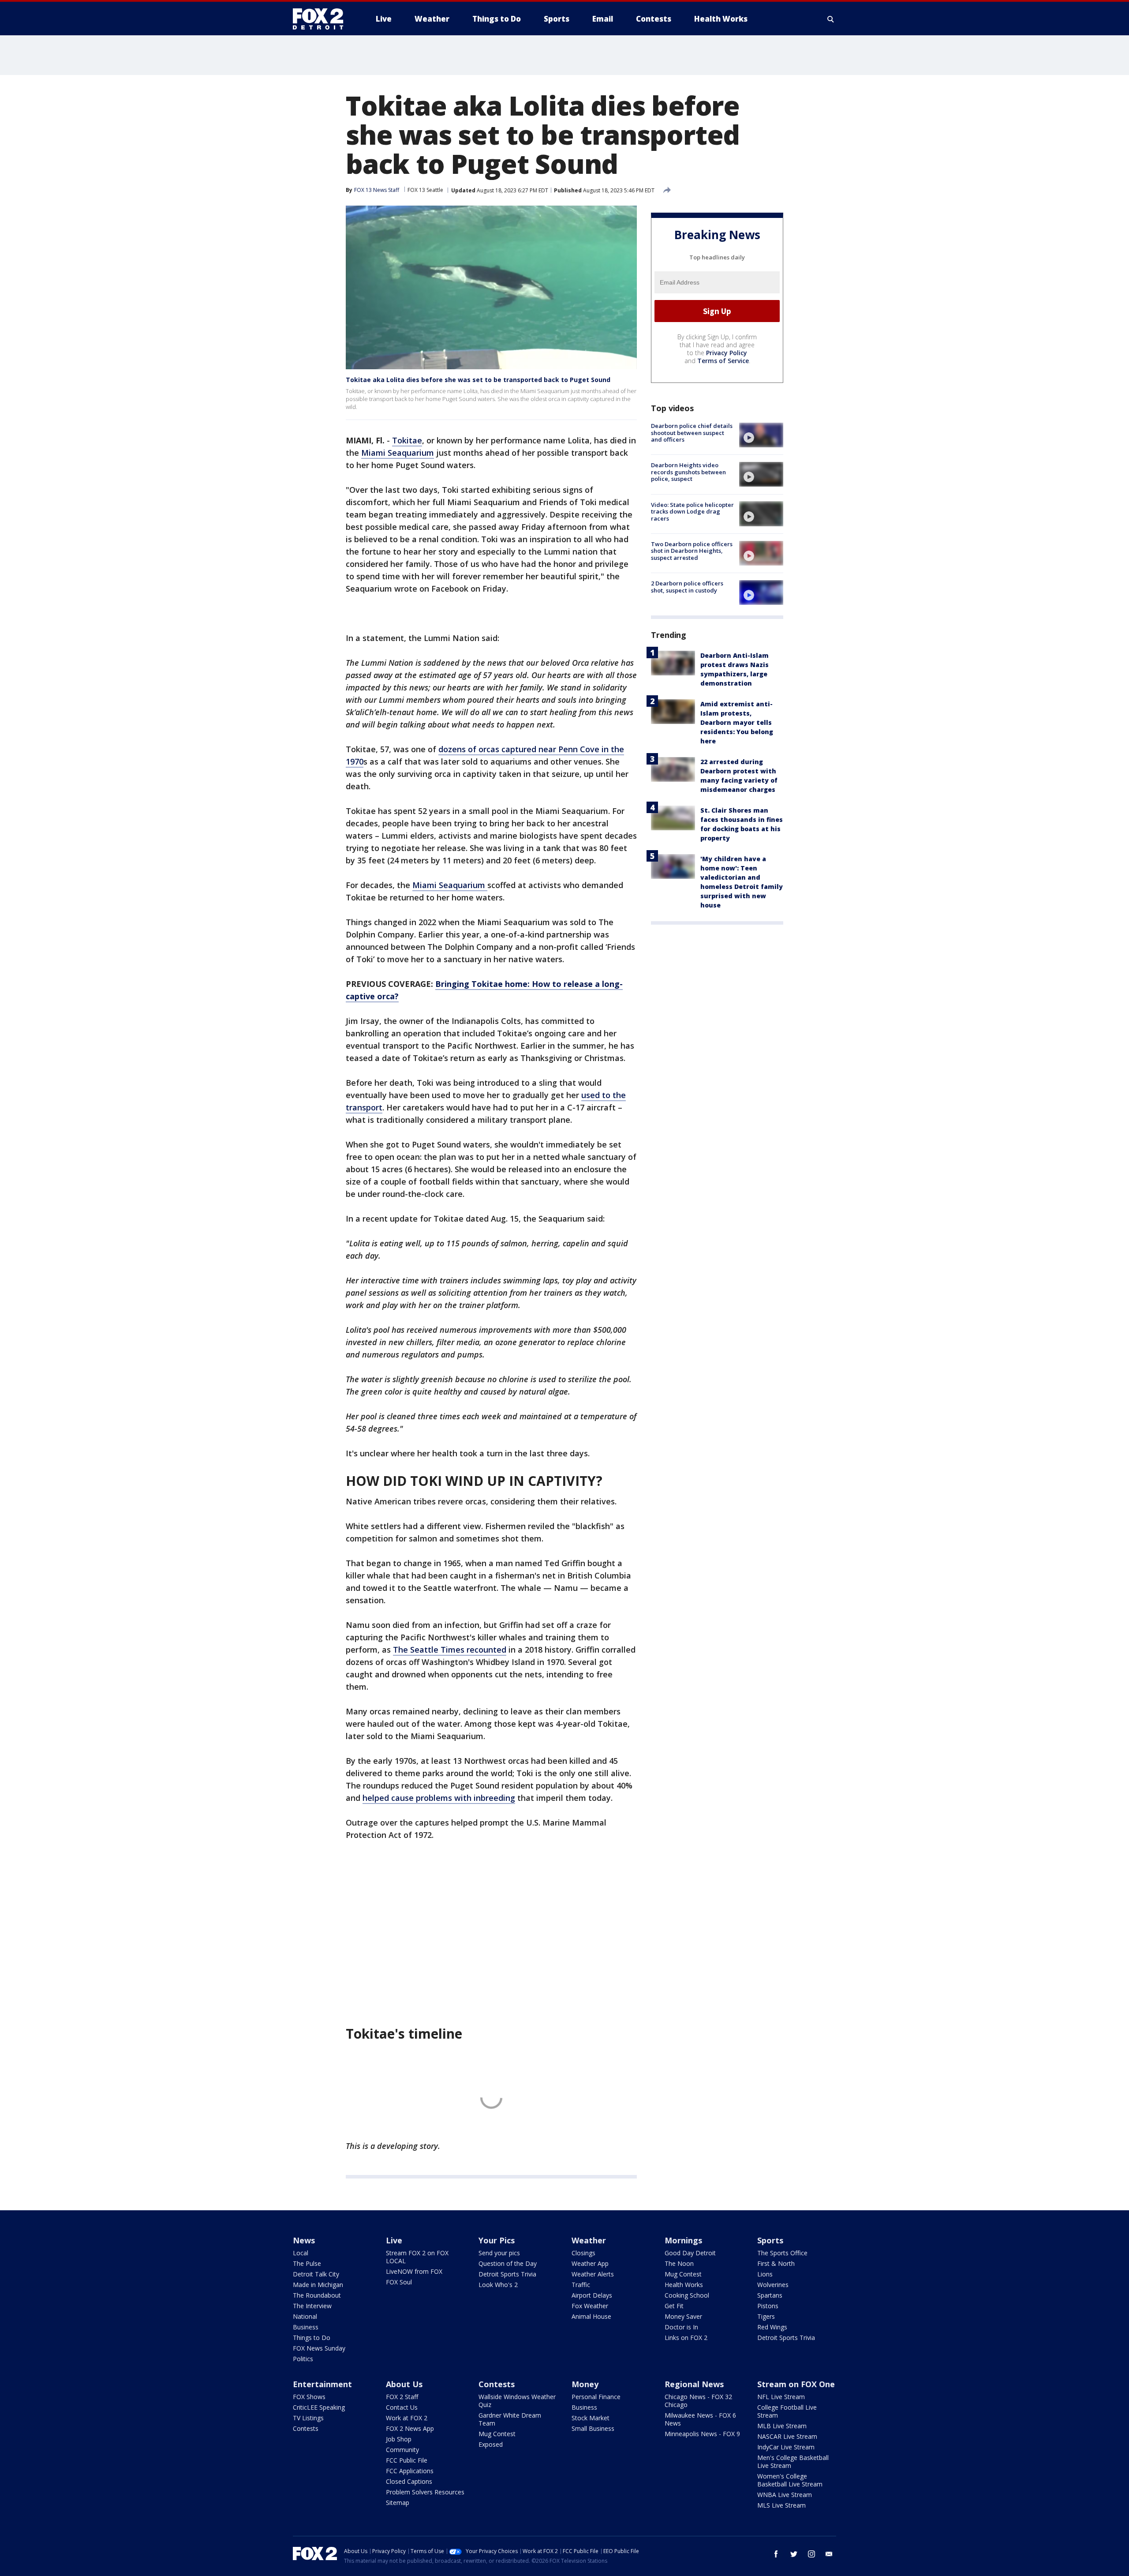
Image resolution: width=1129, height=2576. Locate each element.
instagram (811, 2554)
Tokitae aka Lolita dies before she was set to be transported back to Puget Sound (478, 380)
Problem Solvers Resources (425, 2492)
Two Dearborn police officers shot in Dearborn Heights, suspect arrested (692, 551)
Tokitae (407, 440)
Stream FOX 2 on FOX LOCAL (417, 2257)
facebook (776, 2554)
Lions (765, 2274)
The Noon (679, 2263)
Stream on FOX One (796, 2384)
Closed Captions (409, 2481)
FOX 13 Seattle (425, 190)
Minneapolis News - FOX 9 (702, 2434)
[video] (761, 435)
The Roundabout (317, 2295)
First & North (776, 2263)
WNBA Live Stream (785, 2495)
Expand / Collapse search (831, 19)
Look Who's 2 (498, 2285)
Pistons (768, 2306)
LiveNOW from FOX (414, 2271)
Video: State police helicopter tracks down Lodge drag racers (692, 511)
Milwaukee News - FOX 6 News (700, 2419)
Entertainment (322, 2384)
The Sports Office (782, 2253)
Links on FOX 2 (686, 2338)
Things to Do (312, 2338)
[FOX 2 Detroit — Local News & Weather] (322, 19)
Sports (770, 2240)
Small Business (593, 2428)
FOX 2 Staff (402, 2397)
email (829, 2554)
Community (402, 2450)
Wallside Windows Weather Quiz (517, 2401)
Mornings (683, 2240)
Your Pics (497, 2240)
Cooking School (687, 2295)
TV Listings (308, 2418)
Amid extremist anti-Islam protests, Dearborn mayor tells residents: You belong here (737, 722)
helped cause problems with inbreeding (439, 1798)
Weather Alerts (593, 2274)
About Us (404, 2384)
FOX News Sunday (319, 2348)
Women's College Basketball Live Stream (790, 2480)
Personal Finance (596, 2397)
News (304, 2240)
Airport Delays (592, 2295)
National (305, 2316)
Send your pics (499, 2253)
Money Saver (683, 2316)
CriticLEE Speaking (319, 2407)
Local (301, 2253)
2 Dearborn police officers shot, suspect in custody (687, 587)
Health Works (684, 2285)
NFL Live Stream (781, 2397)
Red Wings (772, 2327)
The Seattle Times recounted (450, 1650)
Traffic (581, 2285)
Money (585, 2384)
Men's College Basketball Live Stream (793, 2462)
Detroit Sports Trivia (507, 2274)
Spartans (770, 2295)
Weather (589, 2240)
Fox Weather (590, 2306)
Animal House (591, 2316)
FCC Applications (410, 2471)
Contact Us (402, 2407)
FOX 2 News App (410, 2428)
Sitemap (398, 2503)
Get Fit (674, 2306)
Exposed (491, 2444)
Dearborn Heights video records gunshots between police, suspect (688, 472)
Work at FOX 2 (407, 2418)
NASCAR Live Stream (787, 2436)
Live (394, 2240)
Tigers (766, 2316)
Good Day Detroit (690, 2253)
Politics (303, 2359)
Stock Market (591, 2418)
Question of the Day (508, 2263)
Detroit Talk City (316, 2274)
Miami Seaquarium (398, 453)
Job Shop (399, 2439)
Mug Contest (683, 2274)
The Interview (312, 2306)
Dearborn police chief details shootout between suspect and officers (692, 433)
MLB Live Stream (782, 2426)
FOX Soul (399, 2282)
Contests (306, 2428)
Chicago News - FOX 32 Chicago (698, 2401)
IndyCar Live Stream (786, 2447)
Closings (583, 2253)
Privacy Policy (727, 353)
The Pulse (307, 2263)
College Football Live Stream (787, 2411)
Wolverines (773, 2285)
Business (306, 2327)
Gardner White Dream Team (510, 2419)
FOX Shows (309, 2397)
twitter (794, 2554)
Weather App (590, 2263)
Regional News (694, 2384)
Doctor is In (681, 2327)
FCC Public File (407, 2460)
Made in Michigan (318, 2285)
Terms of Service (723, 361)
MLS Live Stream (781, 2505)
